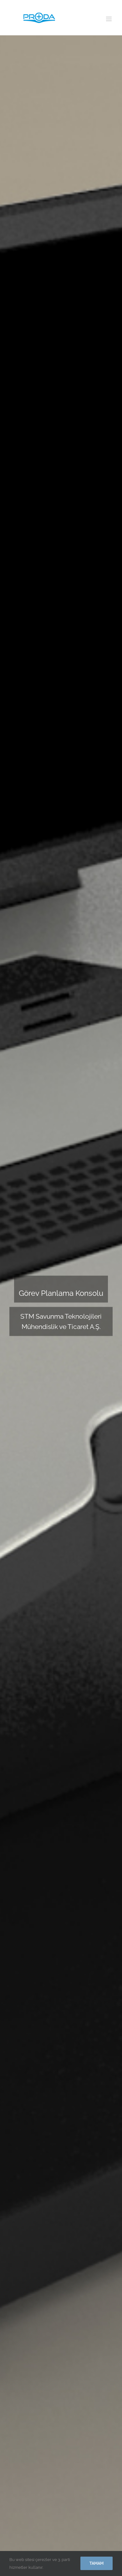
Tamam (97, 2563)
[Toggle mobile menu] (109, 19)
